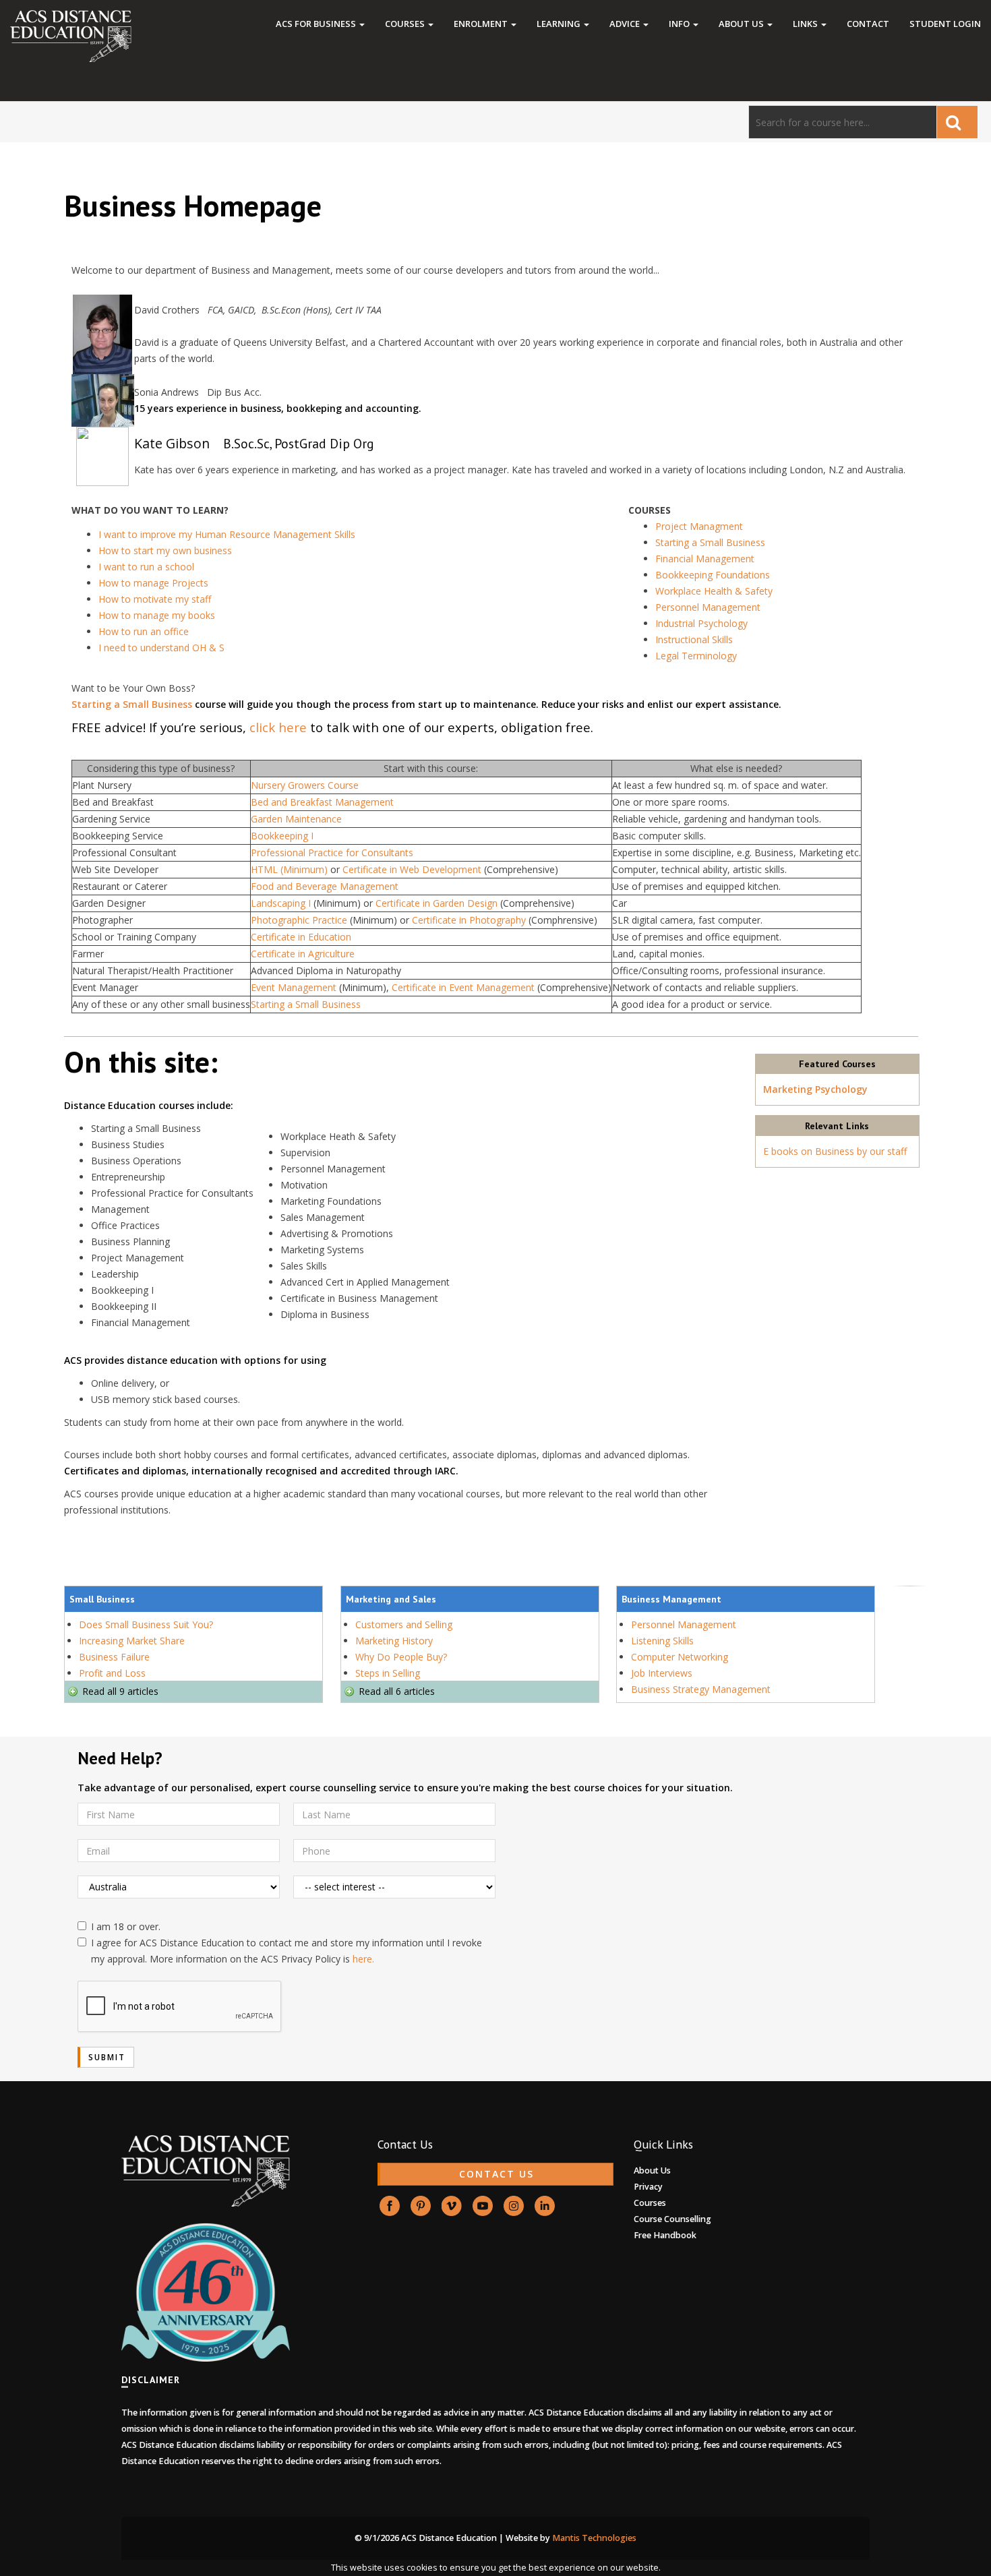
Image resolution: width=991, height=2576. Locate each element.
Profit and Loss (112, 1673)
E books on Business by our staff (835, 1151)
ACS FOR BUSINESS (317, 24)
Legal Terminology (696, 656)
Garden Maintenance (296, 819)
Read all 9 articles (120, 1691)
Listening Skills (662, 1641)
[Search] (957, 122)
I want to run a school (146, 567)
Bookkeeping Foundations (713, 575)
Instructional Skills (694, 639)
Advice (626, 24)
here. (363, 1959)
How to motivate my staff (155, 599)
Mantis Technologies (594, 2538)
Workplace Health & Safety (714, 591)
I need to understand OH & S (161, 648)
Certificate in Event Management (464, 987)
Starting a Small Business (710, 542)
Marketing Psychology (815, 1089)
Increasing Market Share (132, 1641)
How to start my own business (165, 550)
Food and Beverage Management (325, 886)
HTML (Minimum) (291, 869)
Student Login (945, 24)
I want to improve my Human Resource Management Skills (227, 534)
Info (680, 24)
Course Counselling (672, 2219)
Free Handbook (665, 2235)
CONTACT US (497, 2174)
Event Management (295, 987)
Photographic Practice (300, 920)
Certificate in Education (301, 937)
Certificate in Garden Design (438, 903)
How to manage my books (158, 615)
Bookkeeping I (282, 836)
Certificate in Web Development (412, 869)
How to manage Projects (153, 583)
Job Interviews (662, 1673)
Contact (868, 24)
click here (278, 727)
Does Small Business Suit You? (146, 1624)
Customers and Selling (404, 1624)
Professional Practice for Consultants (332, 852)
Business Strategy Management (701, 1689)
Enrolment (482, 24)
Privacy (648, 2187)
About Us (742, 24)
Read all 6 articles (397, 1691)
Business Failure (114, 1657)
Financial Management (705, 559)
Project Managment (699, 526)
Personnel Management (708, 607)
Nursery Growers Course (305, 785)
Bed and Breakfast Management (322, 802)
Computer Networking (680, 1657)
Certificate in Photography (470, 920)
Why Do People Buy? (401, 1657)
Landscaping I (282, 903)
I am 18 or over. (126, 1926)
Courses (406, 24)
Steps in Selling (388, 1673)
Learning (560, 24)
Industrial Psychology (701, 623)
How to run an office (144, 631)
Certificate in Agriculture (303, 954)
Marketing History (394, 1641)
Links (806, 24)
